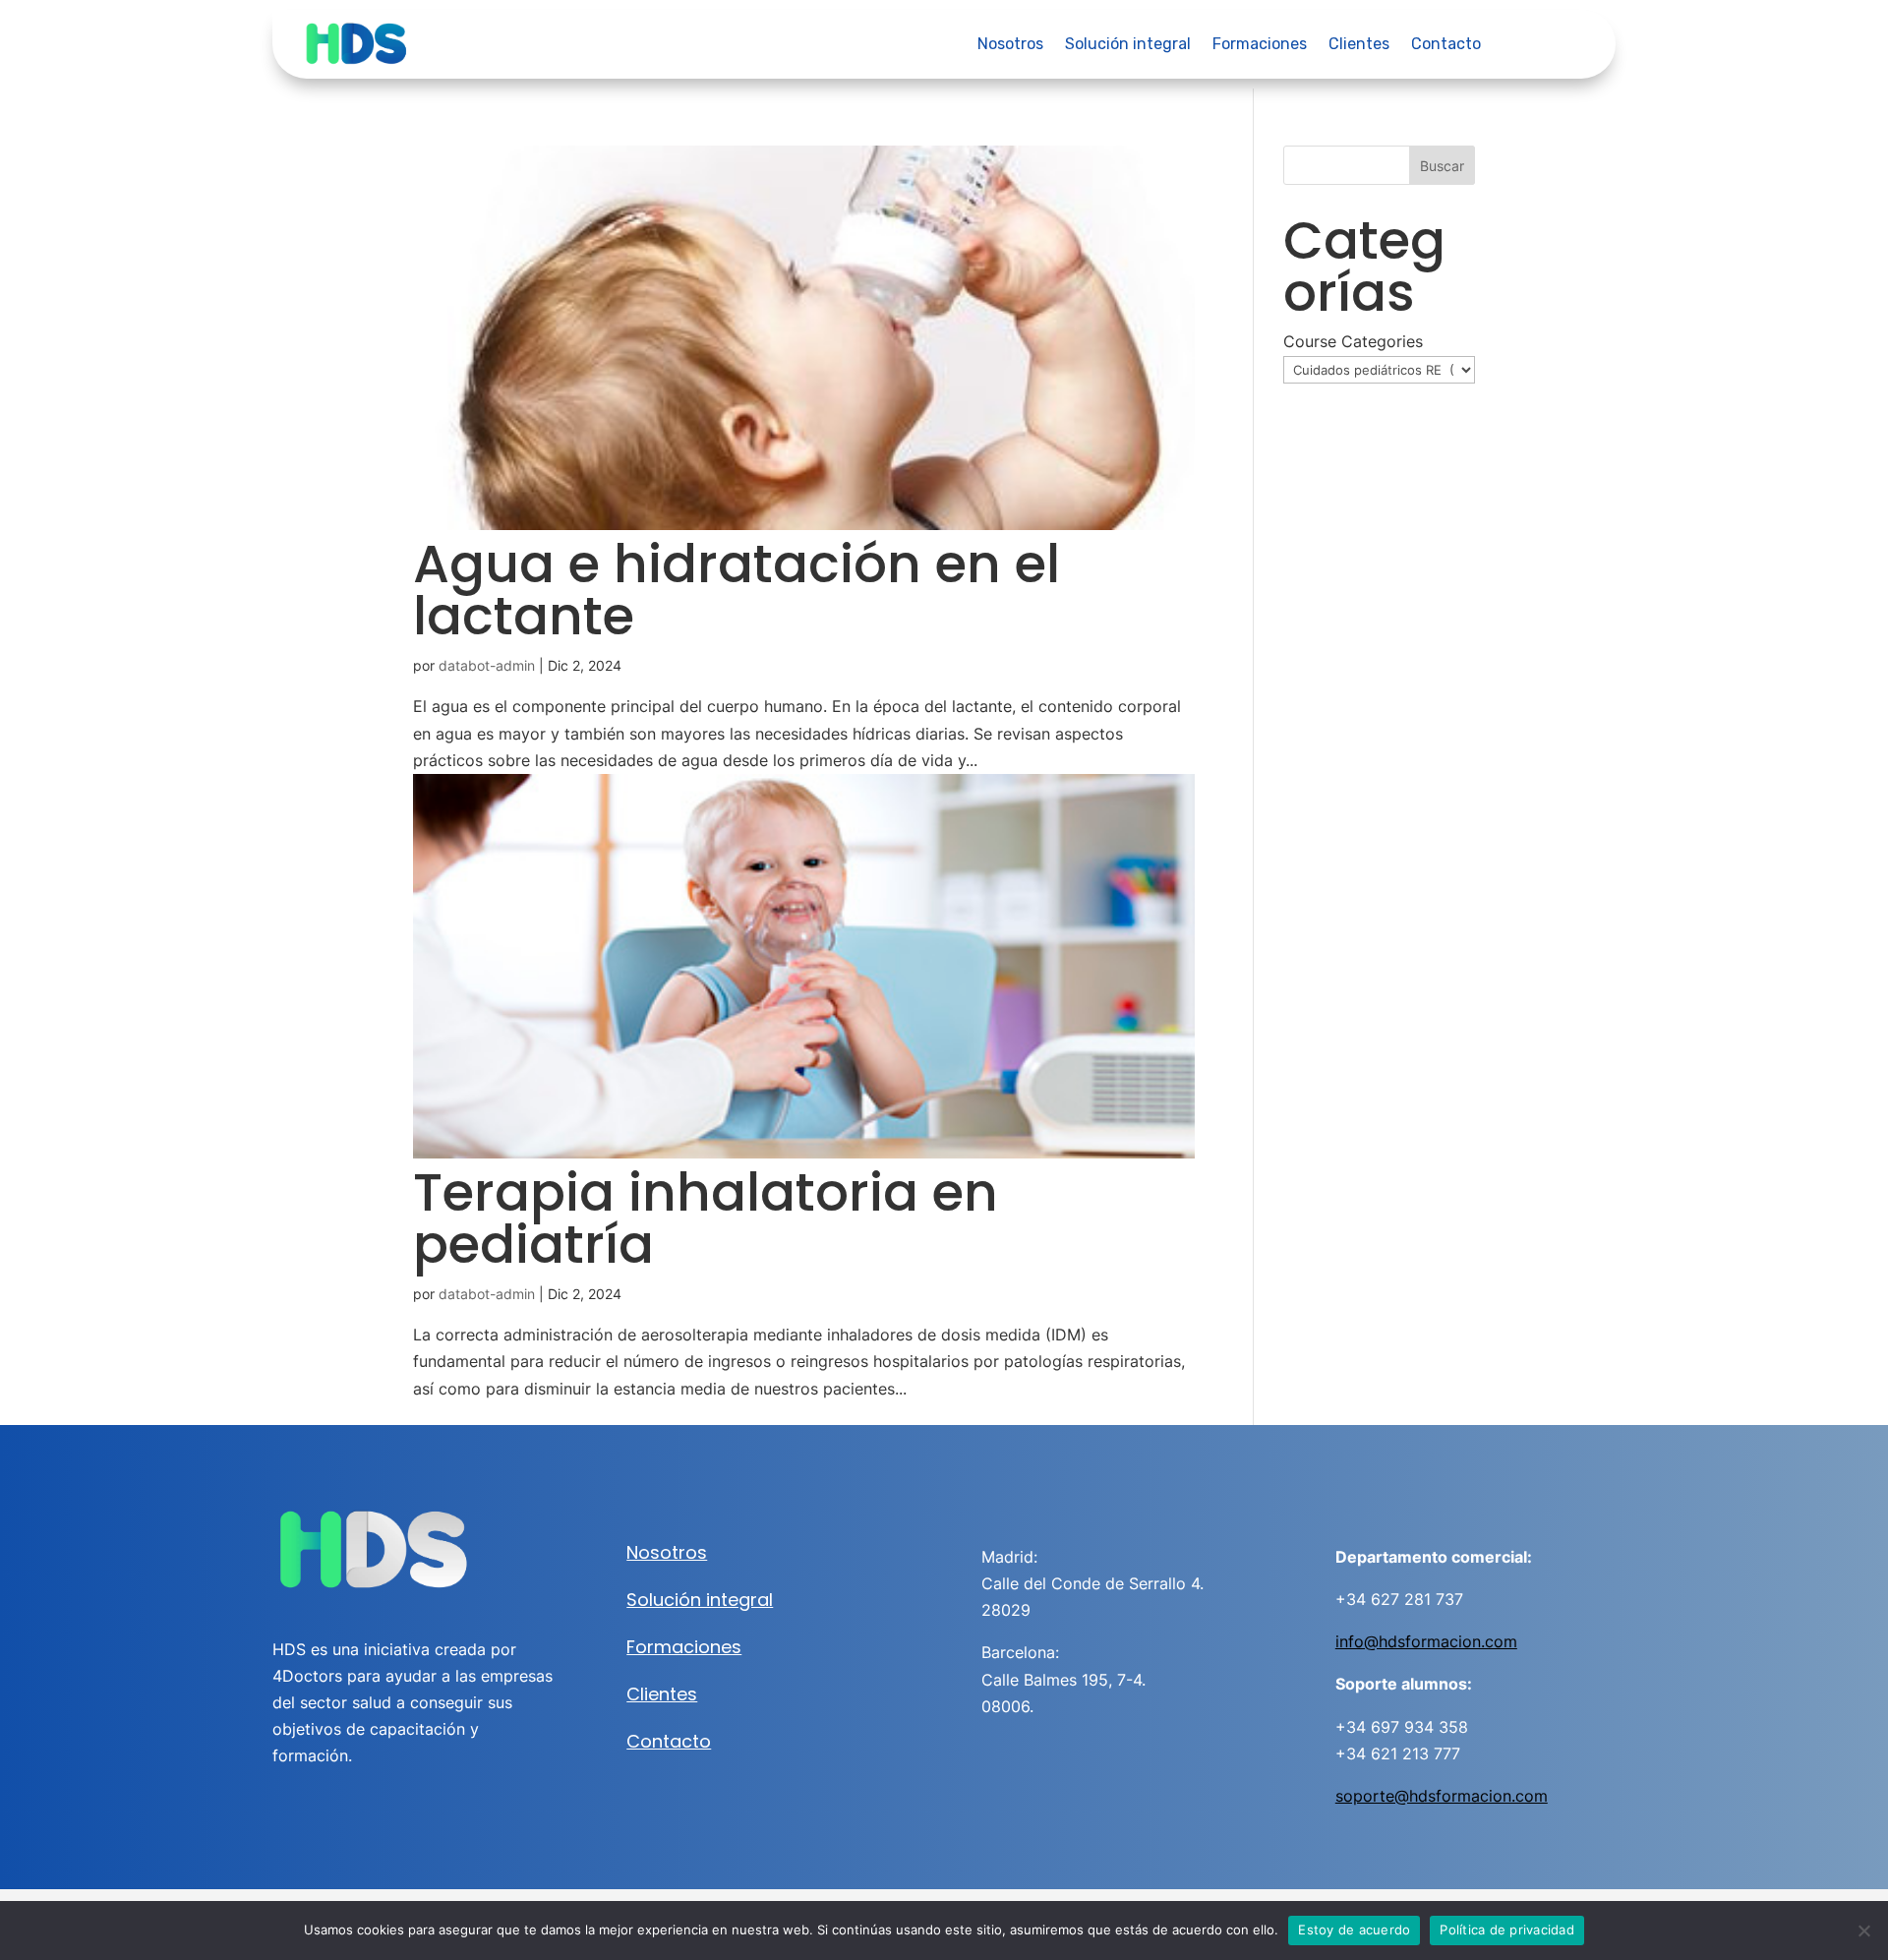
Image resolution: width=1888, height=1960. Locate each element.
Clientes (1359, 45)
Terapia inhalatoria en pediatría (706, 1218)
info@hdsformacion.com (1426, 1641)
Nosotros (1010, 45)
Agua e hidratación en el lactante (737, 590)
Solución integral (1128, 45)
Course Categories (1353, 341)
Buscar (1442, 166)
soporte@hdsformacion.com (1442, 1796)
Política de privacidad (1507, 1930)
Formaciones (1260, 45)
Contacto (1446, 45)
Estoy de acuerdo (1354, 1930)
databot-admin (487, 665)
